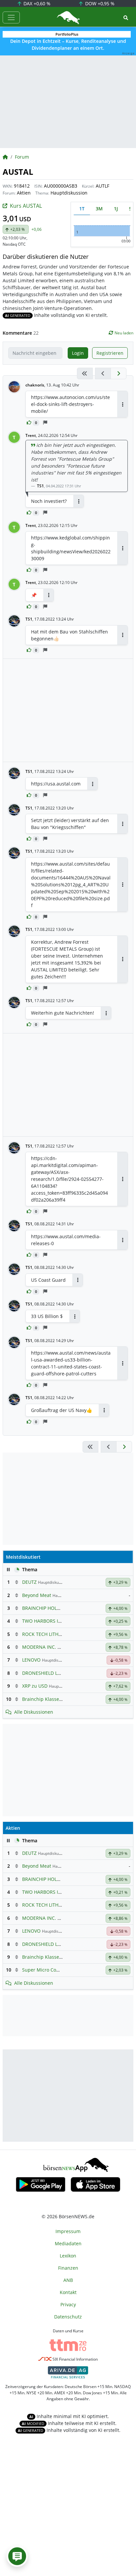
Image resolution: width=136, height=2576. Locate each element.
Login (78, 353)
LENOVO (31, 1660)
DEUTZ (29, 1582)
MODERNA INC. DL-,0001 (49, 1647)
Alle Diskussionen (34, 1712)
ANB (68, 2280)
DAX (36, 3)
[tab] (82, 209)
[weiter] (119, 373)
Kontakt (68, 2292)
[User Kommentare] (17, 2556)
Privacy (68, 2304)
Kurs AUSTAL (26, 206)
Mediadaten (68, 2243)
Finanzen (68, 2268)
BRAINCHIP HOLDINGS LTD (51, 1608)
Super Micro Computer (47, 1970)
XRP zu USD (35, 1686)
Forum (22, 157)
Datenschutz (68, 2317)
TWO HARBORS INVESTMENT (54, 1621)
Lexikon (68, 2256)
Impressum (68, 2231)
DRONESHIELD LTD (43, 1673)
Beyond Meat (37, 1595)
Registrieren (110, 353)
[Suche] (126, 18)
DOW (99, 3)
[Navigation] (11, 17)
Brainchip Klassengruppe (50, 1699)
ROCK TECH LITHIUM (45, 1634)
